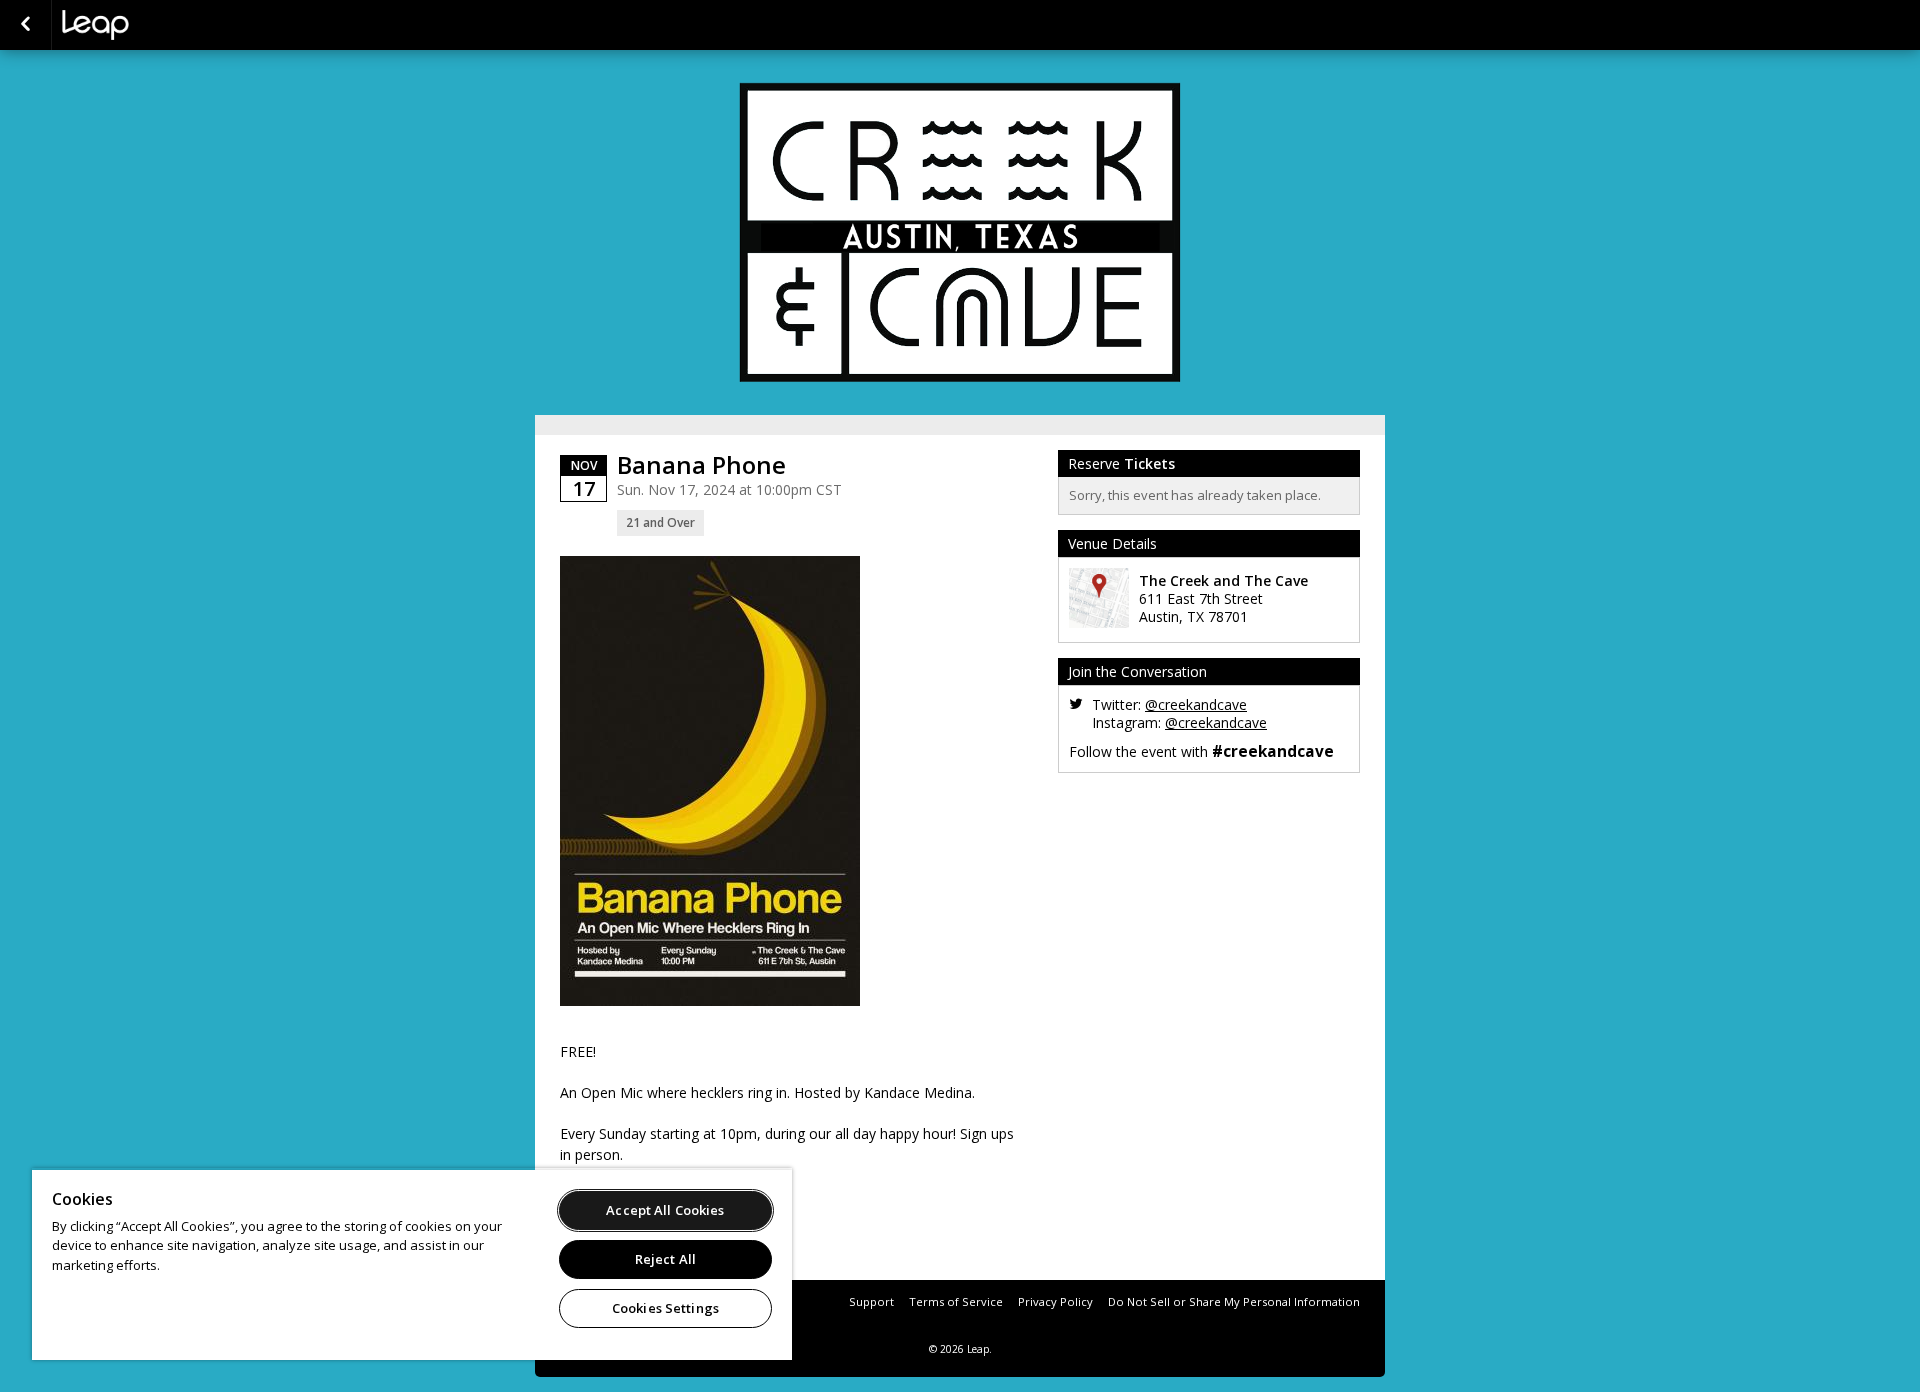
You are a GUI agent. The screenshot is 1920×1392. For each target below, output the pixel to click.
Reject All (665, 1259)
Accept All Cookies (665, 1210)
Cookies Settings (665, 1308)
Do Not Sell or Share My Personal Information (1234, 1301)
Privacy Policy (1055, 1301)
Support (871, 1301)
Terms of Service (956, 1301)
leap (162, 25)
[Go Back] (25, 25)
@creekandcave (1196, 704)
